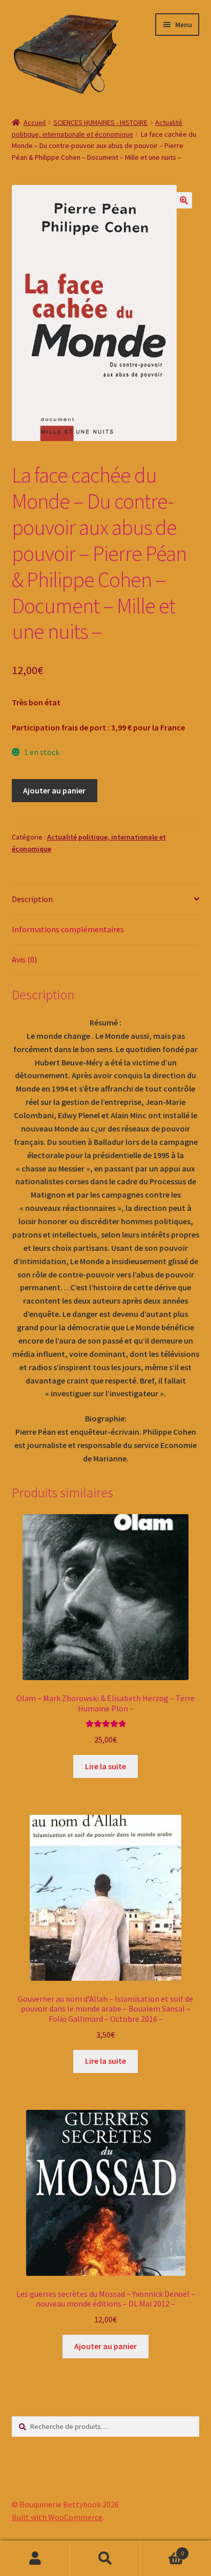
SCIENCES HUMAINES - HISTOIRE (100, 122)
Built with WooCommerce (57, 2517)
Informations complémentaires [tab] (68, 929)
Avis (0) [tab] (24, 959)
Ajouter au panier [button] (105, 2346)
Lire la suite (105, 1766)
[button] (184, 200)
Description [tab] (32, 899)
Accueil (35, 122)
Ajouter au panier (54, 790)
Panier (163, 2550)
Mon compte (35, 2559)
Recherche (105, 2559)
